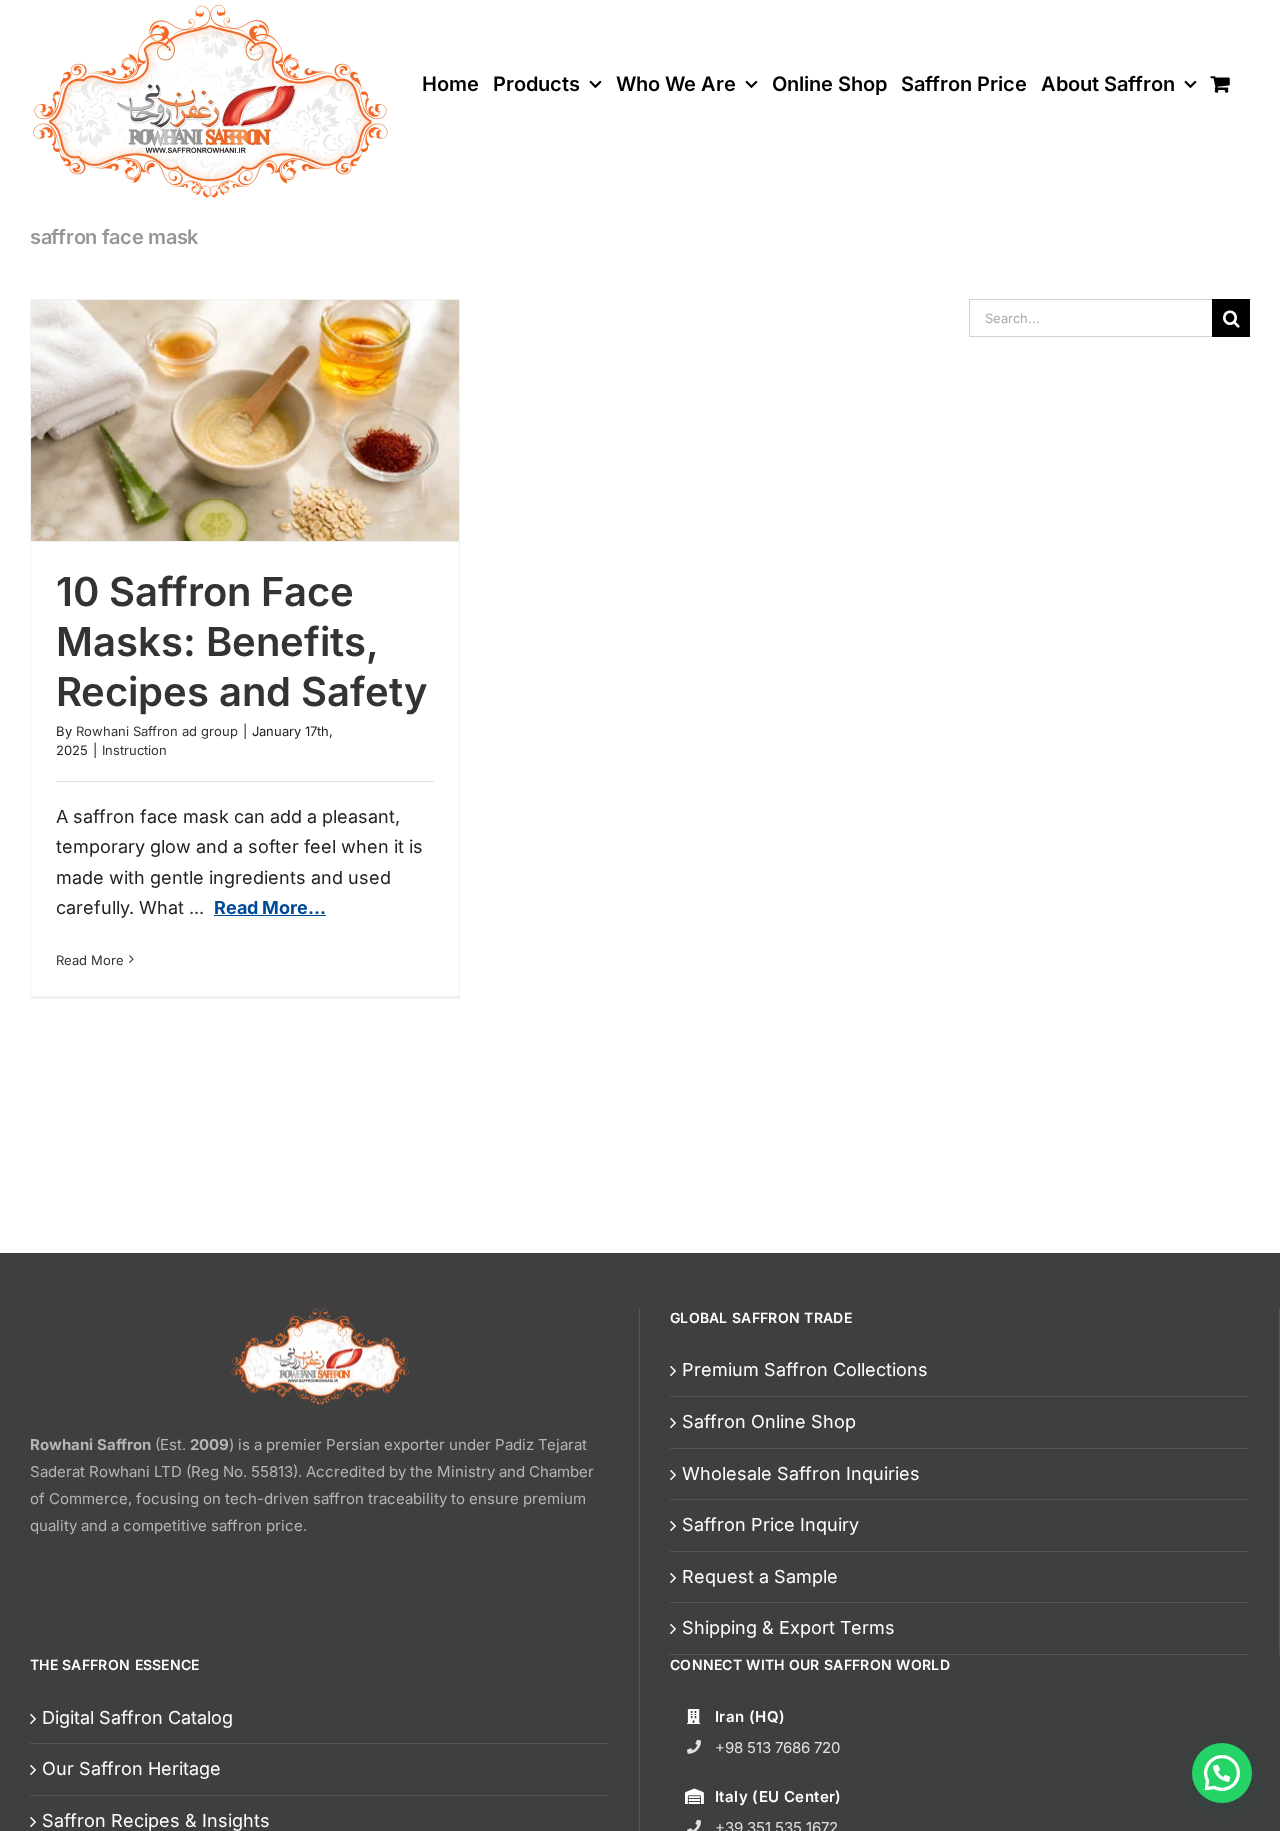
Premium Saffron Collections (805, 1369)
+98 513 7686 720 (777, 1747)
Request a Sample (760, 1576)
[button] (1222, 1773)
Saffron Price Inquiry (770, 1524)
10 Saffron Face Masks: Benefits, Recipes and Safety (242, 641)
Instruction (134, 750)
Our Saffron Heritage (131, 1768)
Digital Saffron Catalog (137, 1717)
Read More (90, 960)
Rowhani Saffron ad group (157, 731)
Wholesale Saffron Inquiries (801, 1473)
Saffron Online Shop (769, 1421)
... (257, 907)
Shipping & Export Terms (788, 1627)
